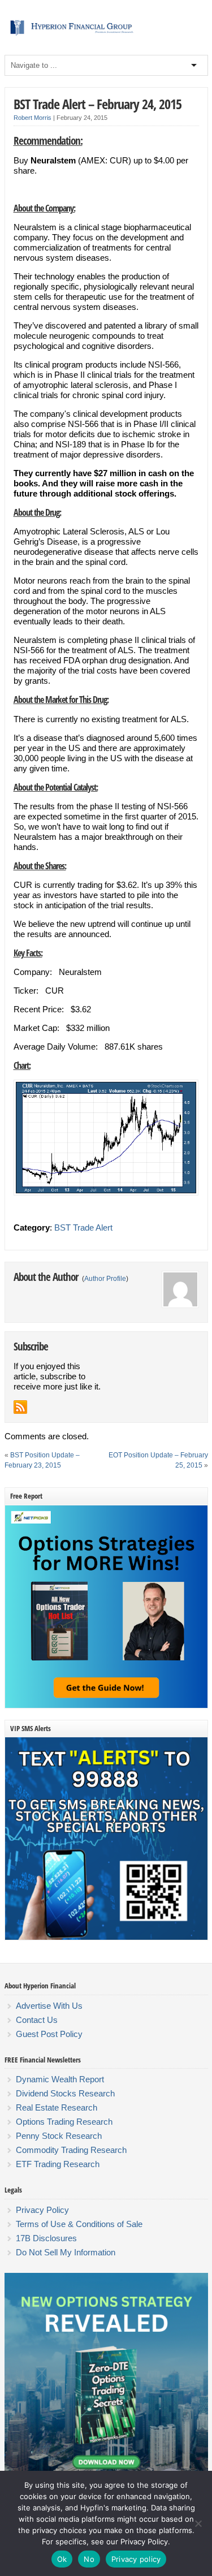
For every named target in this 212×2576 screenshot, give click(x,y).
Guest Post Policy (49, 2034)
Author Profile (105, 1279)
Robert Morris (33, 118)
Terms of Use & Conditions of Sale (79, 2224)
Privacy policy (136, 2559)
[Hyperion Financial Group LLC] (106, 36)
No (89, 2559)
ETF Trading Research (58, 2164)
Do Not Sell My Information (66, 2252)
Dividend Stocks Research (65, 2093)
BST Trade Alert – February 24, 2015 (98, 104)
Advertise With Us (49, 2006)
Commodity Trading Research (71, 2150)
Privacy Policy (42, 2210)
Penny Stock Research (59, 2136)
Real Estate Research (57, 2107)
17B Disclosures (46, 2238)
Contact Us (37, 2020)
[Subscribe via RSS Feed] (20, 1407)
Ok (62, 2559)
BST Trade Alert (83, 1227)
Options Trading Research (64, 2122)
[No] (198, 2523)
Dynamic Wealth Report (60, 2079)
